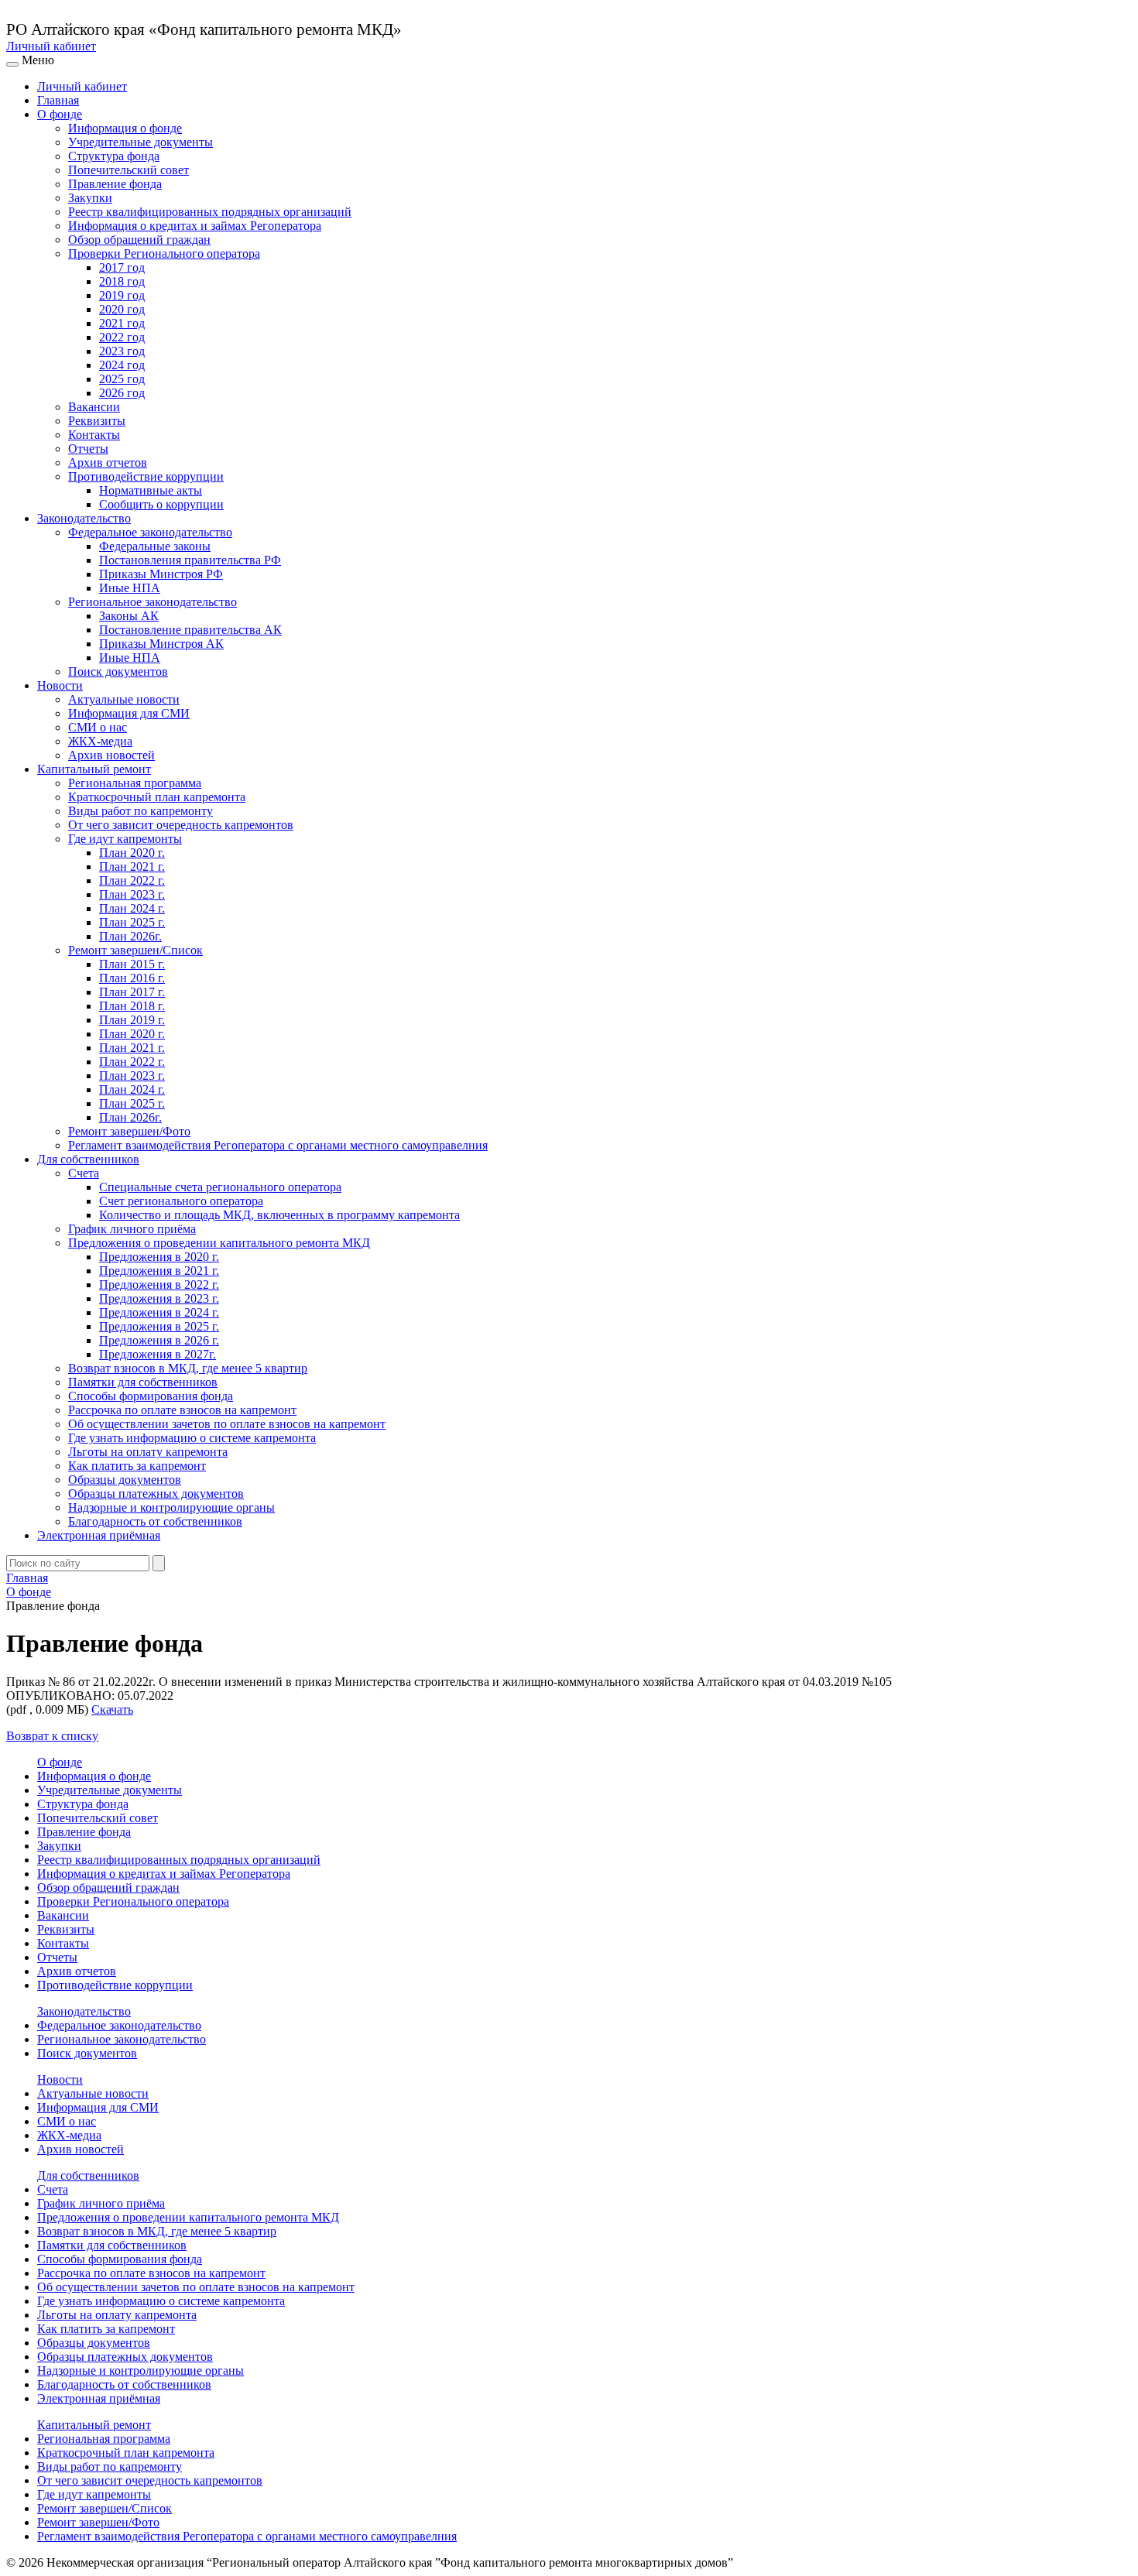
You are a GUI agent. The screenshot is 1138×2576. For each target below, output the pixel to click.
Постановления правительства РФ (190, 560)
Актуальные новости (124, 699)
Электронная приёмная (99, 1535)
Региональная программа (135, 783)
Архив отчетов (108, 462)
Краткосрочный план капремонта (157, 797)
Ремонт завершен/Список (135, 950)
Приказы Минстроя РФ (161, 574)
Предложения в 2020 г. (159, 1257)
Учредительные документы (141, 142)
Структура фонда (114, 156)
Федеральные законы (155, 546)
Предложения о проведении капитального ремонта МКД (219, 1243)
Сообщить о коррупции (161, 504)
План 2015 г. (132, 964)
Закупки (90, 198)
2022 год (122, 337)
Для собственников (88, 1159)
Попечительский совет (129, 170)
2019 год (122, 295)
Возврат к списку (52, 1736)
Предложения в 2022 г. (159, 1285)
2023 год (122, 351)
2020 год (122, 309)
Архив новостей (111, 755)
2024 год (122, 365)
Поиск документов (118, 671)
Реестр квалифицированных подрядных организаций (210, 212)
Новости (60, 685)
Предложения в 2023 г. (159, 1298)
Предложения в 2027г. (158, 1354)
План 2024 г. (132, 908)
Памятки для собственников (143, 1382)
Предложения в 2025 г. (159, 1326)
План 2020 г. (132, 853)
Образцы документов (125, 1480)
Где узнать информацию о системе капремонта (192, 1438)
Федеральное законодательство (150, 532)
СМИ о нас (98, 727)
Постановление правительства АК (190, 630)
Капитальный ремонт (94, 769)
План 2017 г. (132, 992)
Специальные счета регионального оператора (220, 1187)
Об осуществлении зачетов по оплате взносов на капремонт (227, 1424)
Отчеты (88, 449)
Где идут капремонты (125, 839)
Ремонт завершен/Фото (129, 1131)
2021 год (122, 323)
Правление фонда (115, 184)
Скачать (112, 1709)
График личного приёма (132, 1229)
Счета (84, 1173)
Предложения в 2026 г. (159, 1340)
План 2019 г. (132, 1020)
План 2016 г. (132, 978)
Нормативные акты (151, 490)
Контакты (94, 435)
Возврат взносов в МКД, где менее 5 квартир (188, 1368)
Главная (58, 100)
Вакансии (94, 407)
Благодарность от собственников (155, 1521)
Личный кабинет (51, 46)
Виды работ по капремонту (141, 811)
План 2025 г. (132, 922)
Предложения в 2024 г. (159, 1312)
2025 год (122, 379)
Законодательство (84, 518)
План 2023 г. (132, 894)
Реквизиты (97, 421)
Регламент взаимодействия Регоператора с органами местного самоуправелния (278, 1145)
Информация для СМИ (129, 713)
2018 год (122, 281)
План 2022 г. (132, 880)
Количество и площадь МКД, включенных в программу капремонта (279, 1215)
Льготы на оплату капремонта (148, 1452)
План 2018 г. (132, 1006)
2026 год (122, 393)
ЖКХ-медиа (100, 741)
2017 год (122, 267)
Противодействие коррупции (146, 476)
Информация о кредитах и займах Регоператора (195, 226)
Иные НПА (130, 588)
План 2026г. (130, 936)
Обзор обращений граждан (139, 240)
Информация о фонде (125, 128)
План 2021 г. (132, 867)
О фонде (60, 114)
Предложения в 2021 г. (159, 1271)
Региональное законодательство (153, 602)
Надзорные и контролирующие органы (171, 1507)
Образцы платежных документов (156, 1494)
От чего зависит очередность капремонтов (181, 825)
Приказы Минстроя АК (161, 644)
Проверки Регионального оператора (164, 253)
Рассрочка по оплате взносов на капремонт (182, 1410)
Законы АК (129, 616)
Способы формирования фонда (151, 1396)
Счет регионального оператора (181, 1201)
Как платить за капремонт (137, 1466)
